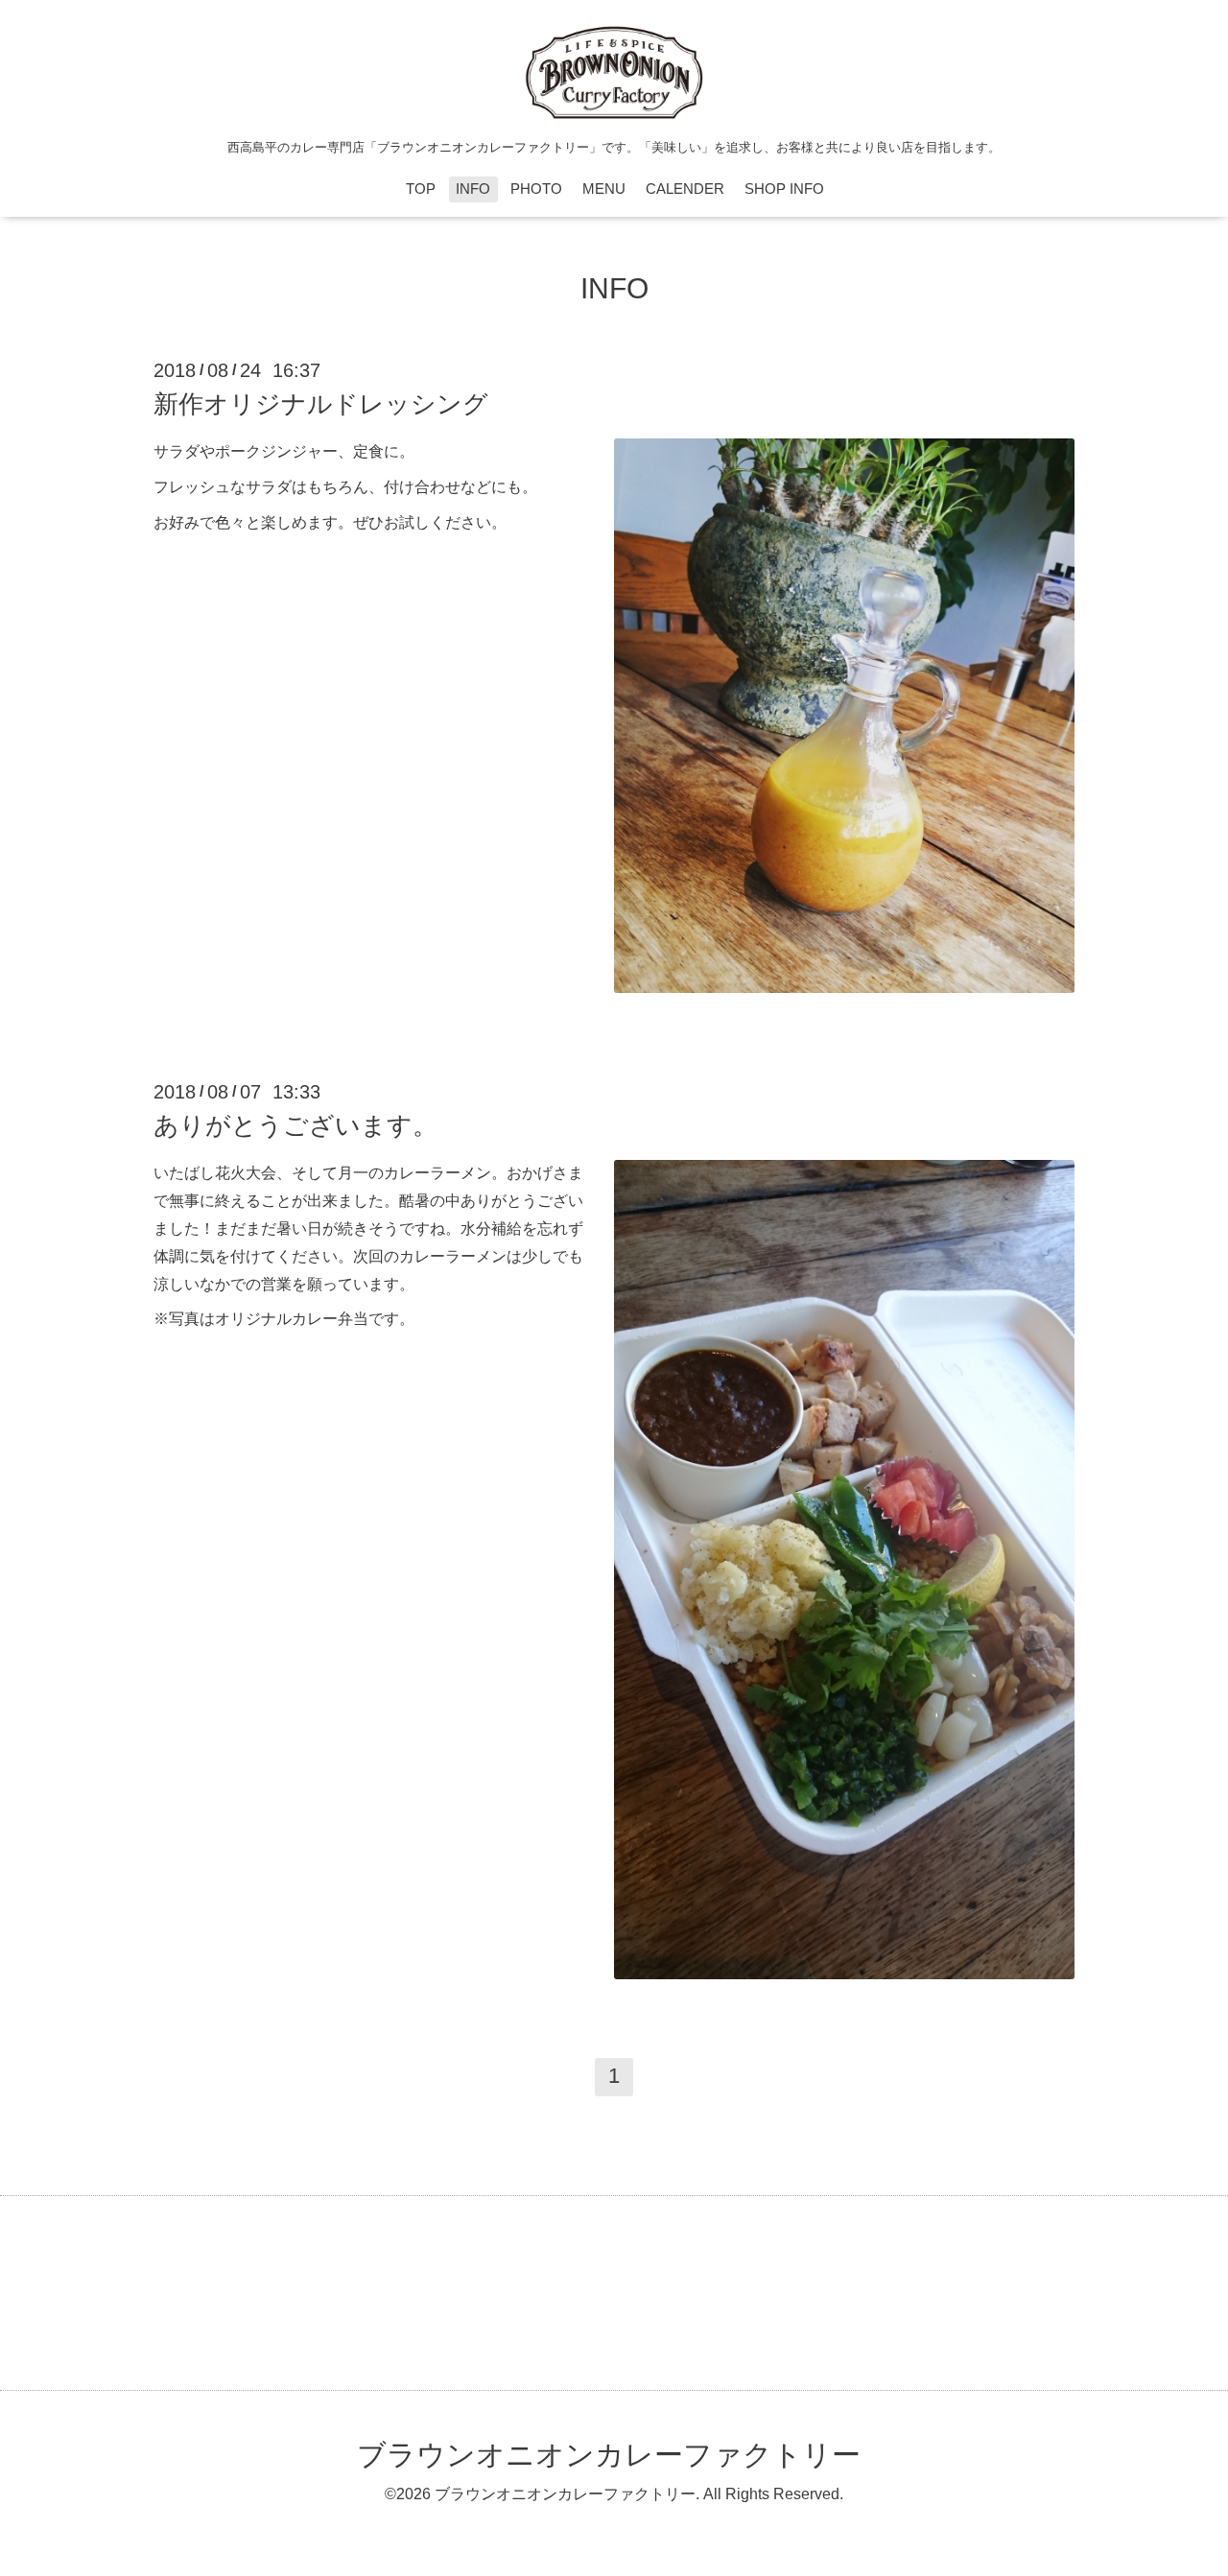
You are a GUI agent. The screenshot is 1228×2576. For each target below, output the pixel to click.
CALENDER (685, 189)
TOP (421, 189)
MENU (604, 189)
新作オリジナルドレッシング (321, 404)
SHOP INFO (784, 189)
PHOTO (536, 189)
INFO (473, 189)
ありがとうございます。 (295, 1125)
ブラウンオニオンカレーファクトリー (609, 2455)
